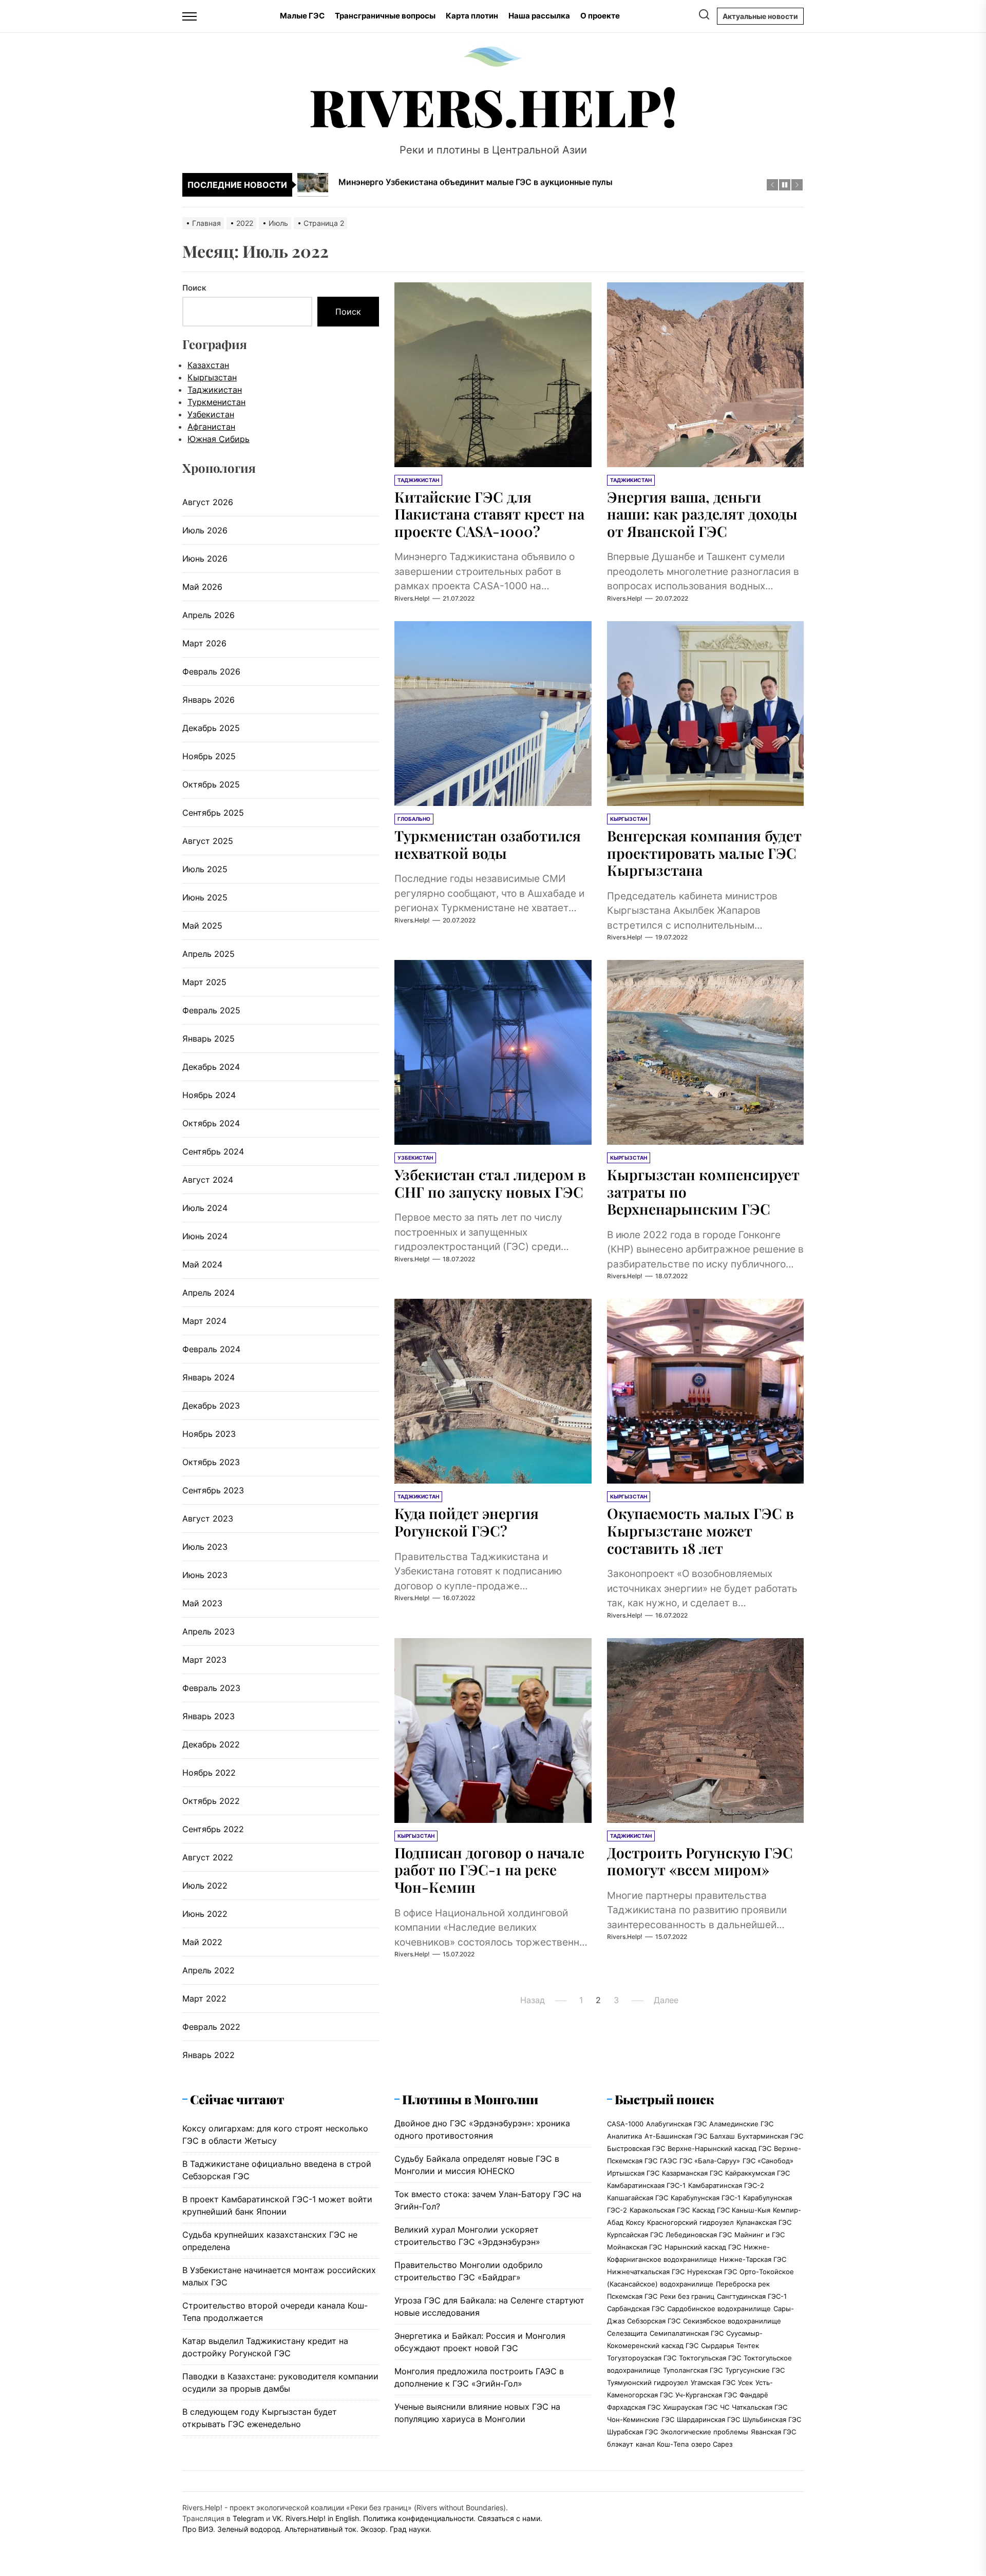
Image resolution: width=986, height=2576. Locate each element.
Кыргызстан (212, 377)
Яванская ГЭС (773, 2432)
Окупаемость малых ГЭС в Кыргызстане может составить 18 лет (700, 1530)
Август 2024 (208, 1180)
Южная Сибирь (219, 439)
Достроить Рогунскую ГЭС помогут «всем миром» (700, 1861)
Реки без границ (687, 2296)
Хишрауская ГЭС (690, 2407)
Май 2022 (202, 1942)
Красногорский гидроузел (690, 2222)
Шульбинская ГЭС (772, 2419)
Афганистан (211, 427)
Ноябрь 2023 (209, 1434)
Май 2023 (202, 1603)
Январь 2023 (208, 1716)
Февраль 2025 (211, 1010)
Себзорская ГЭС (654, 2321)
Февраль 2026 (211, 671)
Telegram (248, 2518)
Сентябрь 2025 (213, 813)
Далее (666, 2000)
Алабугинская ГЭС (676, 2124)
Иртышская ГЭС (633, 2173)
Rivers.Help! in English (322, 2518)
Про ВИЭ (198, 2529)
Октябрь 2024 (211, 1123)
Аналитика (624, 2136)
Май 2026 (202, 587)
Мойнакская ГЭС (634, 2247)
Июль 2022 (205, 1886)
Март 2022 (204, 1998)
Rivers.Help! (493, 106)
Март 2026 (204, 643)
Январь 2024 (208, 1377)
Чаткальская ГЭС (760, 2407)
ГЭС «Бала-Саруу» (710, 2161)
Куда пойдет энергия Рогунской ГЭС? (467, 1522)
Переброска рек (743, 2284)
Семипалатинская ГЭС (687, 2333)
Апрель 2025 (208, 954)
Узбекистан (211, 414)
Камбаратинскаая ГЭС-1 (646, 2185)
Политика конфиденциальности (418, 2518)
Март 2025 (204, 982)
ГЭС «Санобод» (768, 2161)
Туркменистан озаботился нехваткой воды (488, 844)
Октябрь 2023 (211, 1462)
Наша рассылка (539, 16)
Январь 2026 (208, 700)
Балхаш (722, 2136)
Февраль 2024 (211, 1349)
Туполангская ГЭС (693, 2370)
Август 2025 (208, 841)
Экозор (373, 2529)
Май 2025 (202, 926)
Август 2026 (208, 502)
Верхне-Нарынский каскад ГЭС (719, 2148)
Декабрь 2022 (211, 1744)
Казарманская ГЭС (692, 2173)
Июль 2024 (205, 1208)
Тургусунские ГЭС (755, 2370)
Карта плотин (472, 16)
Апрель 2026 (208, 615)
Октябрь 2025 (211, 784)
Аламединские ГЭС (741, 2124)
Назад (533, 2000)
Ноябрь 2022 (209, 1773)
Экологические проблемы (704, 2432)
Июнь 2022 (205, 1914)
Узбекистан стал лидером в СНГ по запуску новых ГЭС (490, 1183)
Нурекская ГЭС (712, 2272)
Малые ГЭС (302, 16)
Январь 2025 (208, 1039)
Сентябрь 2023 (213, 1490)
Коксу (635, 2222)
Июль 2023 (205, 1547)
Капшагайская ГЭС (638, 2198)
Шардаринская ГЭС (708, 2419)
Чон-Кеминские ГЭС (641, 2419)
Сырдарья (717, 2346)
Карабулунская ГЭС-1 (706, 2198)
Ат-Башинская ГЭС (676, 2136)
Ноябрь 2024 (209, 1095)
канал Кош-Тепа (662, 2444)
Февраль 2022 (211, 2027)
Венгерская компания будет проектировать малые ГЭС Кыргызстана (704, 853)
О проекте (600, 16)
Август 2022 (208, 1857)
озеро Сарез (712, 2444)
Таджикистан (215, 390)
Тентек (748, 2346)
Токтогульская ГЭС (710, 2358)
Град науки (410, 2529)
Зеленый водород (249, 2529)
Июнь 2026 (205, 559)
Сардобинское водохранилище (719, 2309)
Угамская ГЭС (713, 2382)
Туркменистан (216, 402)
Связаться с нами (509, 2518)
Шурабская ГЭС (632, 2432)
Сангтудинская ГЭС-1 (752, 2296)
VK (277, 2518)
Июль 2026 (205, 530)
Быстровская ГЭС (636, 2148)
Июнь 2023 (205, 1575)
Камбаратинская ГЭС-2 (726, 2185)
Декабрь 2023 (211, 1406)
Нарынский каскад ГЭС (703, 2247)
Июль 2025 (205, 869)
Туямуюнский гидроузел (648, 2382)
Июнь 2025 (205, 897)
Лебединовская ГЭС (699, 2235)
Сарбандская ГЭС (636, 2309)
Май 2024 (202, 1264)
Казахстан (208, 365)
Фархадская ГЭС (634, 2407)
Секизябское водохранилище (732, 2321)
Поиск (194, 288)
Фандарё (754, 2395)
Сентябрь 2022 (213, 1829)
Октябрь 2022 (211, 1801)
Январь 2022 (208, 2055)
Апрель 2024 (208, 1293)
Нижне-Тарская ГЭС (753, 2259)
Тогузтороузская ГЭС (642, 2358)
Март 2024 (204, 1321)
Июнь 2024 (205, 1236)
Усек (745, 2382)
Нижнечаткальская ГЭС (646, 2272)
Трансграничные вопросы (385, 16)
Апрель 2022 (208, 1970)
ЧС (725, 2407)
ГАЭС (668, 2161)
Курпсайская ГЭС (635, 2235)
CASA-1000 (625, 2124)
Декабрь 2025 (211, 728)
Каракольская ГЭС (660, 2210)
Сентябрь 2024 (213, 1151)
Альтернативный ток (320, 2529)
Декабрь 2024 (211, 1067)
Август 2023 (208, 1518)
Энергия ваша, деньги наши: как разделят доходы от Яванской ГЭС (702, 514)
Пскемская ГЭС (632, 2296)
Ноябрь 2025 (209, 756)
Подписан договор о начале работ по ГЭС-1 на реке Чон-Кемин (489, 1870)
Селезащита (627, 2333)
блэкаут (620, 2444)
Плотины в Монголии (470, 2099)
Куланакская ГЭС (764, 2222)
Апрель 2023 (208, 1631)
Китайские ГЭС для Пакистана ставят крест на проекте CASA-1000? (489, 514)
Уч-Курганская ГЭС (706, 2395)
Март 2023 (204, 1660)
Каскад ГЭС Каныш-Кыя (731, 2210)
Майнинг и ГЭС (760, 2235)
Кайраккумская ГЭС (757, 2173)
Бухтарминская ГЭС (770, 2136)
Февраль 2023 (211, 1688)
